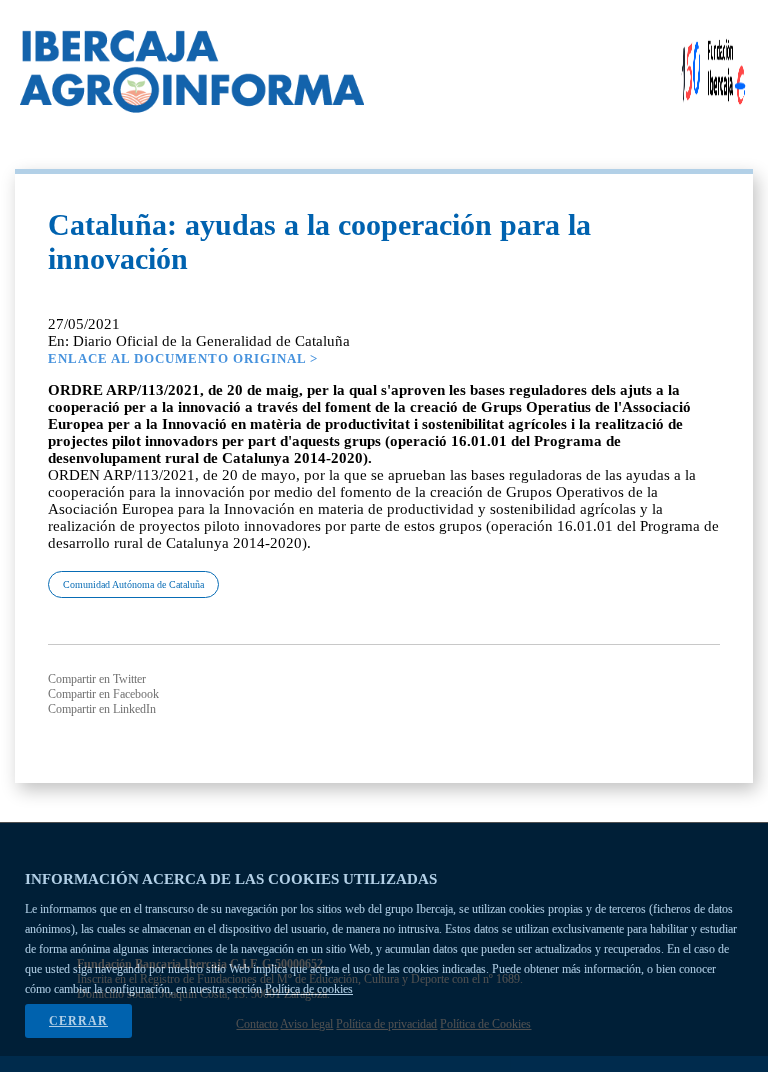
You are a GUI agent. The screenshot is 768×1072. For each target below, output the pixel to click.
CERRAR (78, 1021)
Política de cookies (309, 989)
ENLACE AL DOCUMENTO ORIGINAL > (183, 358)
